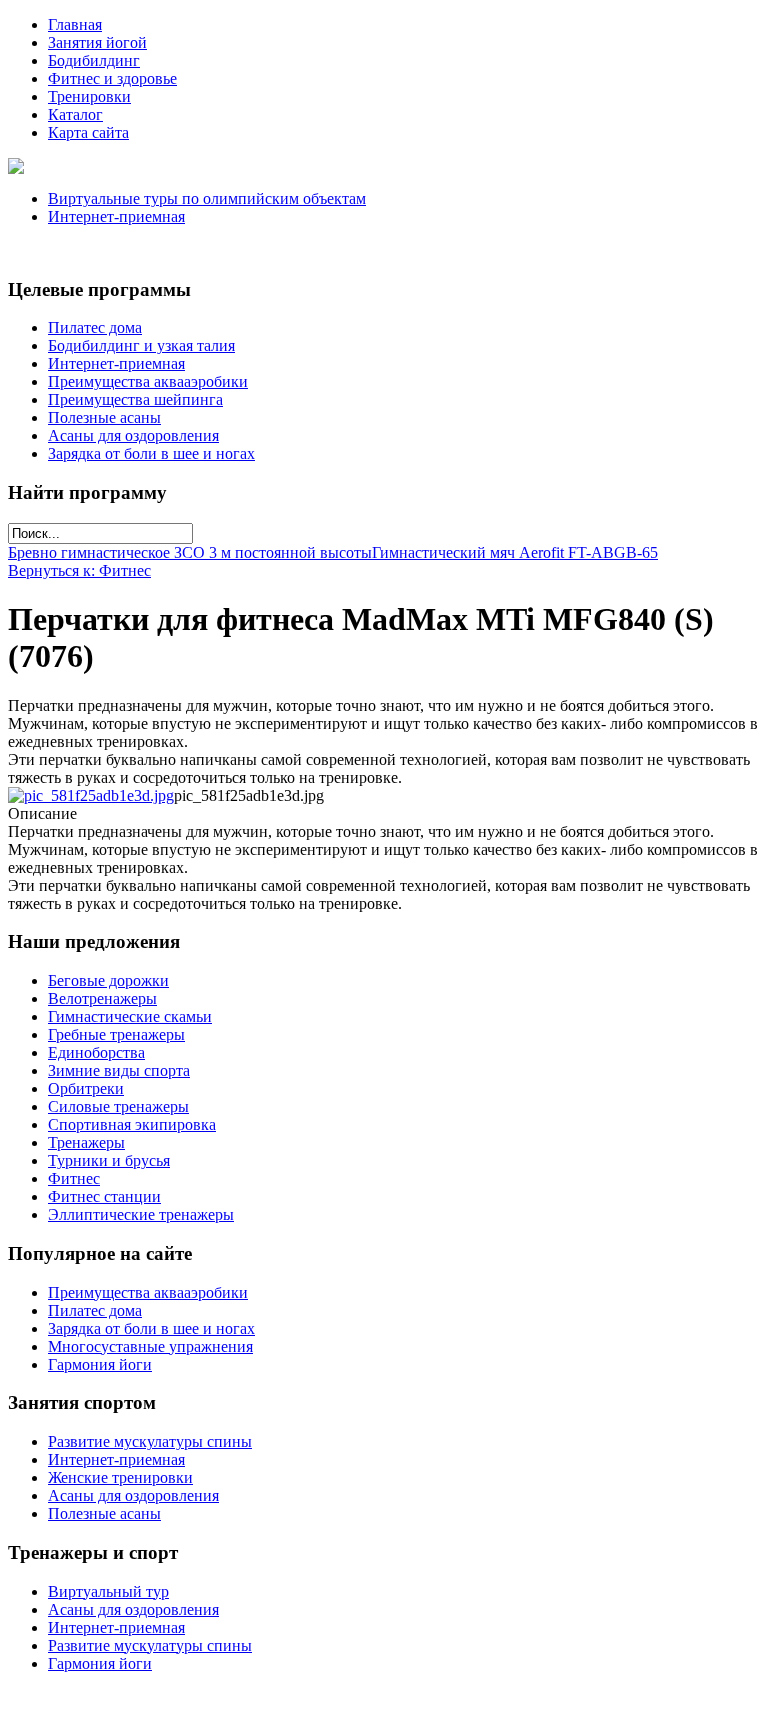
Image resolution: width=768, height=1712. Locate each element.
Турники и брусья (109, 1160)
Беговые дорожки (108, 980)
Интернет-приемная (116, 216)
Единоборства (96, 1052)
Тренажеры (86, 1142)
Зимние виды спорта (119, 1070)
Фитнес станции (104, 1196)
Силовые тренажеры (118, 1106)
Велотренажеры (102, 998)
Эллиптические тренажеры (141, 1214)
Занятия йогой (97, 42)
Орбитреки (86, 1088)
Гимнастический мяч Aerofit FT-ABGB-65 (515, 552)
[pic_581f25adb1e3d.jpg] (91, 795)
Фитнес (74, 1178)
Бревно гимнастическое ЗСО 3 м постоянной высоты (190, 552)
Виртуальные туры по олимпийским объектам (207, 198)
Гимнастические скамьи (130, 1016)
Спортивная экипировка (132, 1124)
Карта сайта (88, 132)
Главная (75, 24)
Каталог (75, 114)
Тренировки (89, 96)
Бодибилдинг (94, 60)
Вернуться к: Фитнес (79, 570)
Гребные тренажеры (116, 1034)
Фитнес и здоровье (112, 78)
